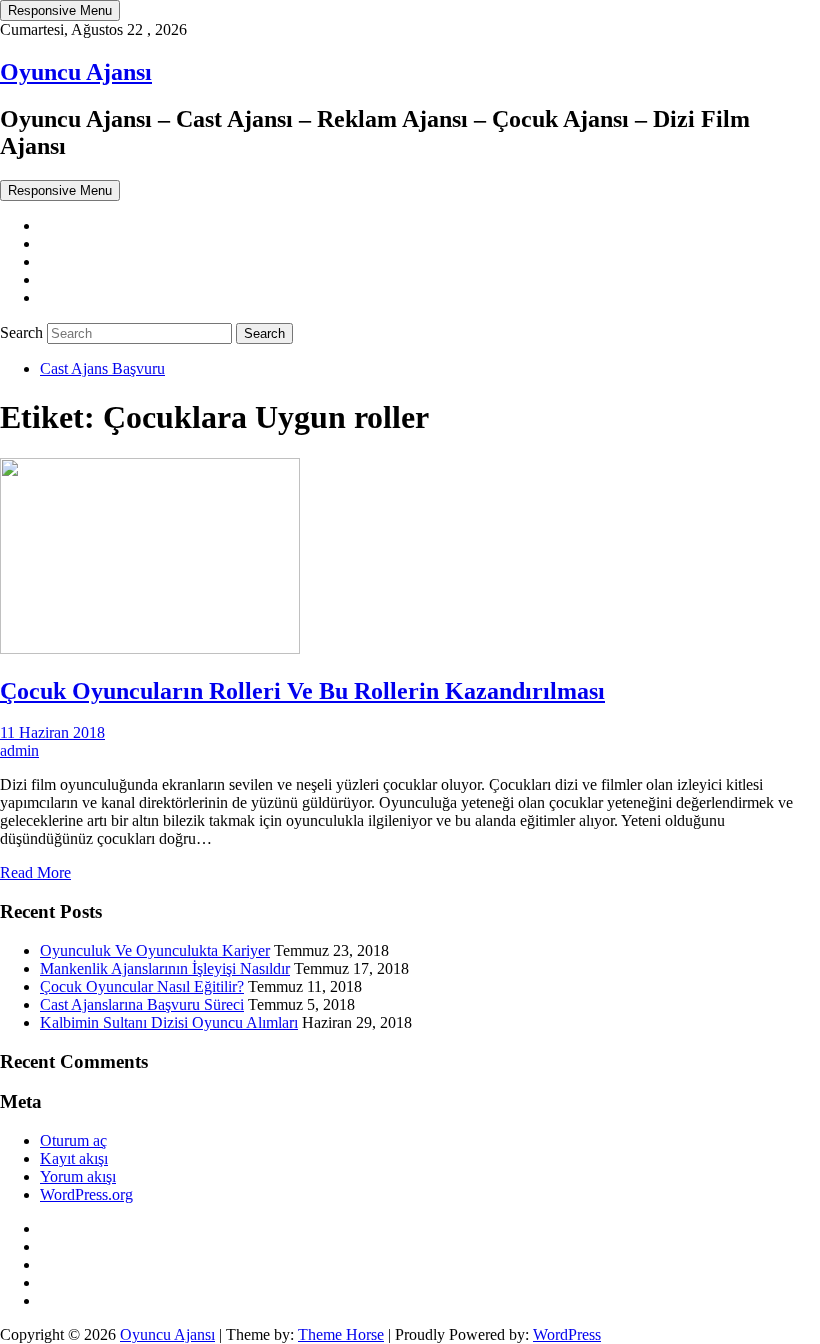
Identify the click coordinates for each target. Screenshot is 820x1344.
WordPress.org (86, 1194)
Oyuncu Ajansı (76, 72)
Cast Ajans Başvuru (102, 368)
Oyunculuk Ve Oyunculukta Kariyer (155, 950)
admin (19, 750)
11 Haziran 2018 (52, 732)
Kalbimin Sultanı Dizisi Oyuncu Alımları (169, 1022)
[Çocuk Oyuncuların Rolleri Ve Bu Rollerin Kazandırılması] (150, 648)
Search (23, 332)
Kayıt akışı (74, 1158)
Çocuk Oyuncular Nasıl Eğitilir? (142, 986)
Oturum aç (73, 1140)
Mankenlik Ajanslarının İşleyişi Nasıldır (165, 968)
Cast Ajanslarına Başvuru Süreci (142, 1004)
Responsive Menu (60, 10)
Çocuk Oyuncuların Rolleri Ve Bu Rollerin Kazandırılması (302, 691)
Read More (35, 872)
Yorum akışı (78, 1176)
